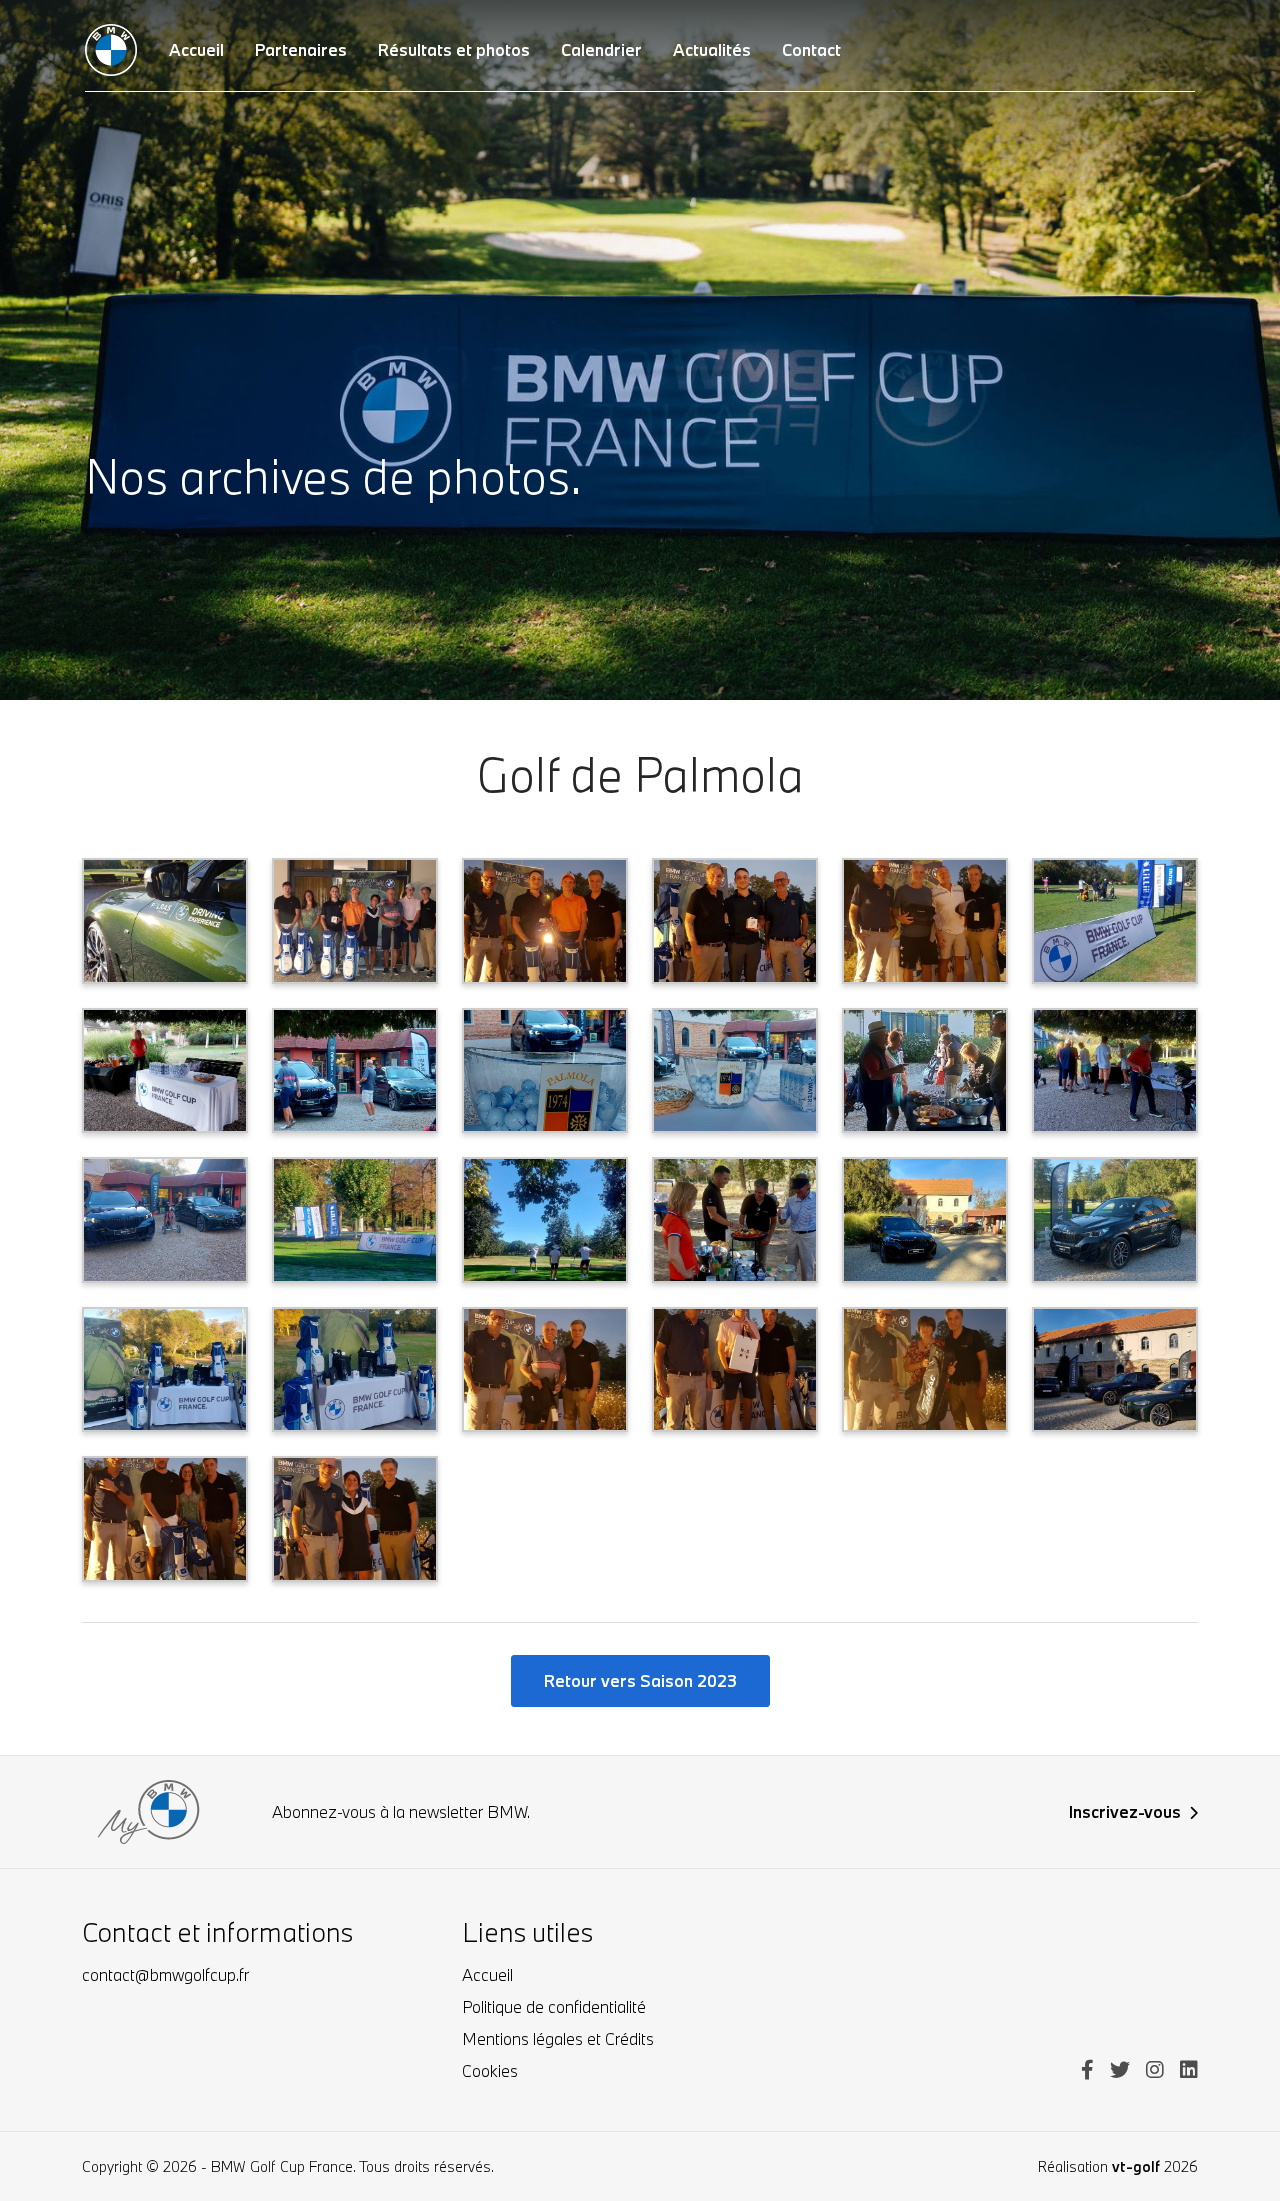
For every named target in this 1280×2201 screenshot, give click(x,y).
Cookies (490, 2070)
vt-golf (1136, 2166)
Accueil (487, 1974)
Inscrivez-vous (1125, 1811)
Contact (811, 49)
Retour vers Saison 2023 (640, 1680)
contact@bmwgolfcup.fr (165, 1974)
